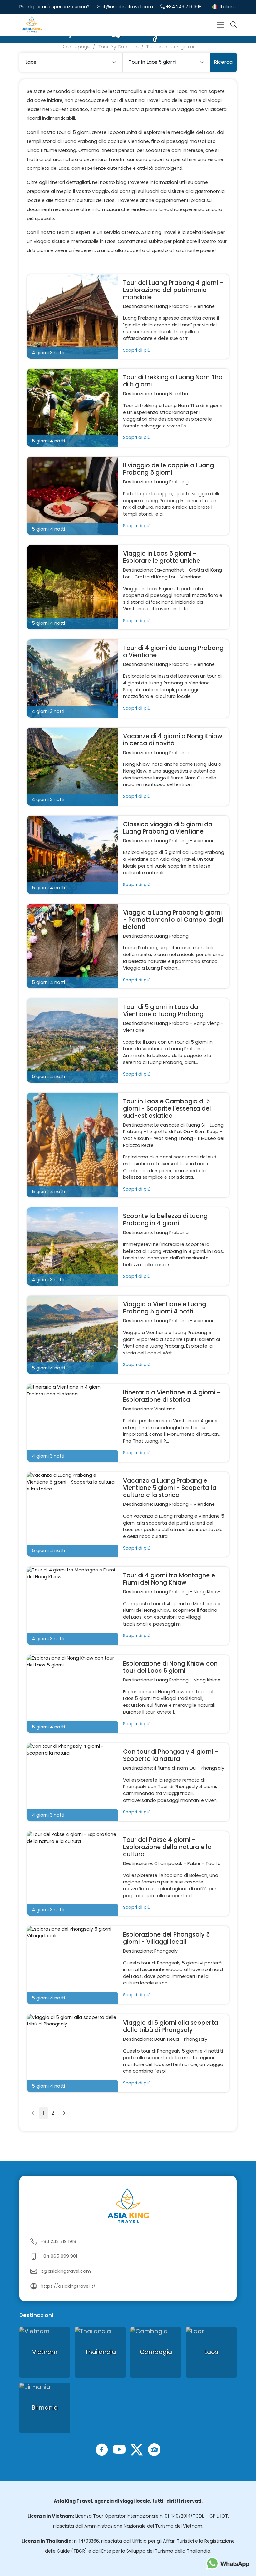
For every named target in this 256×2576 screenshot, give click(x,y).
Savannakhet (169, 570)
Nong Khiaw (207, 1592)
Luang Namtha (171, 394)
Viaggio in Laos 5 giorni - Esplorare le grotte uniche (162, 557)
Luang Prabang (171, 306)
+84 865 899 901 (59, 2256)
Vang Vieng (207, 1023)
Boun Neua (167, 2039)
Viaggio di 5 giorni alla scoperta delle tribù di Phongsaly (170, 2026)
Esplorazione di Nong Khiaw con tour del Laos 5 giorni (170, 1667)
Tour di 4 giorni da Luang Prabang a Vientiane (173, 652)
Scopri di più (137, 350)
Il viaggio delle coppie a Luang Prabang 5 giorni (168, 469)
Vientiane (204, 306)
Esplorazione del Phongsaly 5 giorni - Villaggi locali (166, 1938)
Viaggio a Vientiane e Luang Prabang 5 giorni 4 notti (165, 1308)
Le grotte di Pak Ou (169, 1132)
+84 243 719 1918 (184, 7)
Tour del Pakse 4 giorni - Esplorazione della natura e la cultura (167, 1847)
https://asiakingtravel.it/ (68, 2286)
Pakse (194, 1863)
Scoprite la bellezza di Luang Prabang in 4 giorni (165, 1220)
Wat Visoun (136, 1138)
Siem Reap (207, 1132)
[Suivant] (64, 2113)
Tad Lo (213, 1863)
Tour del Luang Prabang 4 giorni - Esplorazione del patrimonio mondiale (173, 290)
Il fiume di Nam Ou (175, 1768)
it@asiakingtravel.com (128, 7)
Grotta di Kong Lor (155, 577)
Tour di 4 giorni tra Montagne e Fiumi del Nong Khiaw (169, 1579)
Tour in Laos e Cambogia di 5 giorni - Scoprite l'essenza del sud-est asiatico (167, 1109)
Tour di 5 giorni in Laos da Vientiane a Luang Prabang (163, 1011)
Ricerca (223, 62)
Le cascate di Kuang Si (180, 1125)
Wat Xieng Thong (173, 1138)
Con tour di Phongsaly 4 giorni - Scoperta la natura (171, 1755)
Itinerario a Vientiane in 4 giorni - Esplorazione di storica (172, 1396)
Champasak (168, 1863)
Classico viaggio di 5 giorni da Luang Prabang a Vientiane (168, 828)
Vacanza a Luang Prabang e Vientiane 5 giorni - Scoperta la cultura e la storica (170, 1488)
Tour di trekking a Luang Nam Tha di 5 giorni (173, 381)
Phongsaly (212, 1768)
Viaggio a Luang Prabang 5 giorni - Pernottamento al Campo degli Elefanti (173, 920)
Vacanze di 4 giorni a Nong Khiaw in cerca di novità (173, 740)
